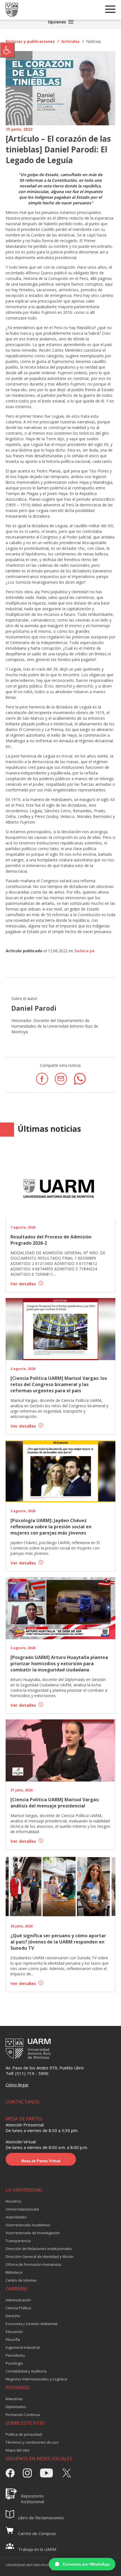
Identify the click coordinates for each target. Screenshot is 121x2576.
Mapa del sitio (18, 2450)
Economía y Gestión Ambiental (32, 2324)
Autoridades (16, 2217)
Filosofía (13, 2339)
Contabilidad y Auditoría (26, 2371)
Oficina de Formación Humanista (33, 2264)
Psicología (14, 2363)
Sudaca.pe (85, 951)
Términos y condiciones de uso (32, 2442)
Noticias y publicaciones (30, 41)
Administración (18, 2300)
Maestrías (14, 2399)
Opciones (57, 22)
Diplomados (16, 2407)
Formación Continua (23, 2415)
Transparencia (18, 2241)
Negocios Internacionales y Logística (36, 2379)
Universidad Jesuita (22, 2209)
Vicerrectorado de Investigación (33, 2233)
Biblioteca (14, 2272)
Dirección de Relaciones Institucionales (39, 2249)
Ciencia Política (18, 2308)
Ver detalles (24, 1284)
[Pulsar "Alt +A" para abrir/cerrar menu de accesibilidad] (7, 50)
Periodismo (15, 2355)
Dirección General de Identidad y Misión (40, 2257)
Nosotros (14, 2201)
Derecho (13, 2316)
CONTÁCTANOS (23, 2102)
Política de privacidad (24, 2434)
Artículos (70, 41)
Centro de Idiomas (21, 2280)
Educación (14, 2332)
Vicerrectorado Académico (28, 2225)
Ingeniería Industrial (23, 2347)
